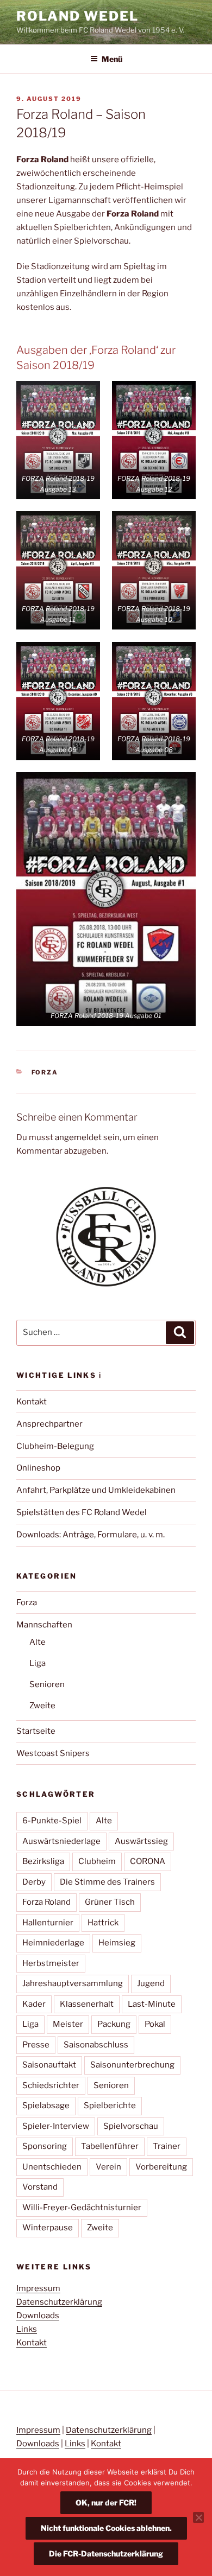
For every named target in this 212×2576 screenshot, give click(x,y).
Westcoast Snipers (53, 1753)
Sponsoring (45, 2146)
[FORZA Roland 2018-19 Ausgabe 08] (154, 701)
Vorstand (40, 2187)
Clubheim (97, 1861)
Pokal (155, 2024)
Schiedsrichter (51, 2085)
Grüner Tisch (110, 1902)
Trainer (167, 2146)
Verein (108, 2167)
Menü (112, 59)
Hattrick (103, 1923)
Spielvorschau (131, 2126)
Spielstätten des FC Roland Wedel (82, 1512)
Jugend (151, 1983)
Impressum (38, 2288)
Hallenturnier (48, 1923)
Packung (114, 2024)
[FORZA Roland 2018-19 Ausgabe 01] (106, 899)
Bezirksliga (43, 1861)
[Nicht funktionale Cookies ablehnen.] (198, 2517)
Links (27, 2329)
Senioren (47, 1684)
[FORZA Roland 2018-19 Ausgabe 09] (58, 701)
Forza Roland (46, 1902)
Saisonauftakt (49, 2065)
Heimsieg (117, 1943)
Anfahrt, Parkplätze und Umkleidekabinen (96, 1490)
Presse (36, 2045)
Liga (38, 1663)
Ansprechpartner (49, 1424)
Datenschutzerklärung (59, 2302)
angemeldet (78, 1137)
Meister (68, 2024)
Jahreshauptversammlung (73, 1983)
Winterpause (48, 2228)
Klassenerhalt (87, 2004)
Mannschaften (44, 1625)
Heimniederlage (53, 1943)
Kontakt (32, 1402)
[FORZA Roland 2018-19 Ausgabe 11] (58, 570)
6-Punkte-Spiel (52, 1821)
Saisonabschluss (96, 2045)
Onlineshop (38, 1468)
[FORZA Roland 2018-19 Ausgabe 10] (154, 570)
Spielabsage (46, 2106)
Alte (38, 1642)
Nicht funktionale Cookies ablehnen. (106, 2528)
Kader (34, 2004)
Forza (45, 1072)
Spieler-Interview (56, 2126)
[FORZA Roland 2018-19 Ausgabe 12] (154, 440)
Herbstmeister (51, 1963)
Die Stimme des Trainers (107, 1882)
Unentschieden (52, 2167)
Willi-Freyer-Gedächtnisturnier (82, 2208)
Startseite (36, 1731)
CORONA (148, 1861)
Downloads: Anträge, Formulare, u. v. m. (91, 1535)
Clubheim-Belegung (55, 1446)
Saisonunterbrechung (132, 2065)
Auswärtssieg (141, 1841)
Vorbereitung (161, 2167)
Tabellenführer (110, 2146)
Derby (34, 1882)
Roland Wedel (77, 16)
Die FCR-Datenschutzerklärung (106, 2553)
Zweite (42, 1706)
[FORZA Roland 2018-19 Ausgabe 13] (58, 440)
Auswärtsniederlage (61, 1841)
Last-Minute (152, 2004)
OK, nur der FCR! (106, 2502)
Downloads (38, 2316)
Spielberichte (110, 2106)
